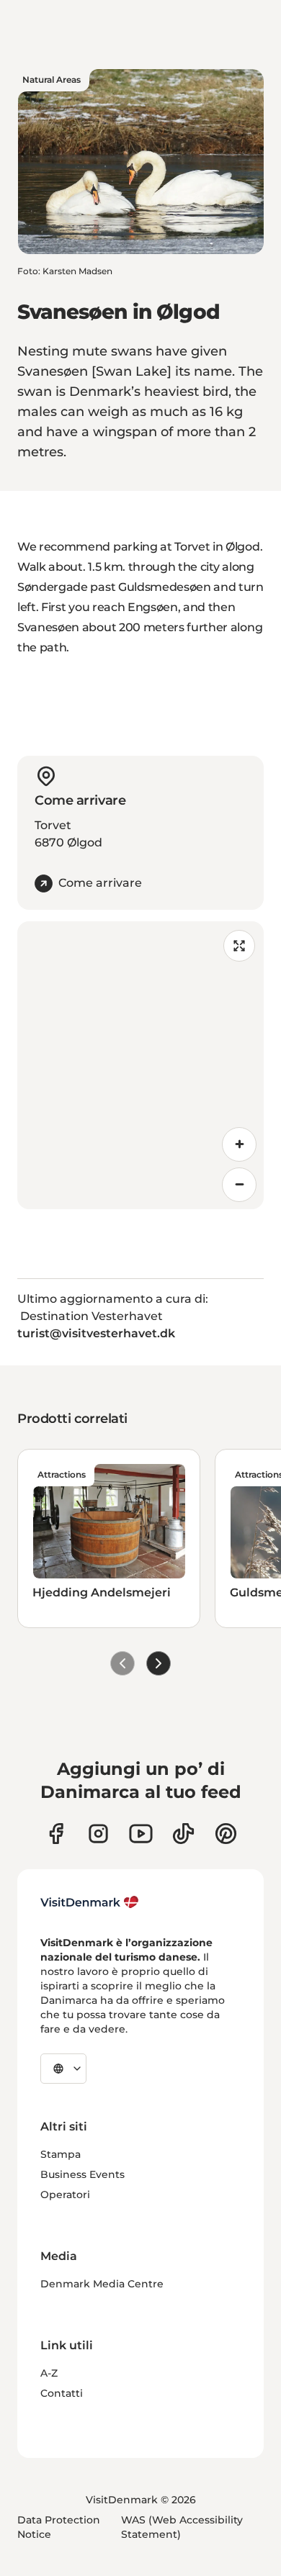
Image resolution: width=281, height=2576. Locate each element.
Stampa (61, 2154)
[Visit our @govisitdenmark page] (183, 1834)
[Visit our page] (98, 1834)
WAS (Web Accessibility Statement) (182, 2527)
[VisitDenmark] (90, 1902)
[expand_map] (239, 946)
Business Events (82, 2174)
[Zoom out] (239, 1185)
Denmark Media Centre (102, 2284)
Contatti (62, 2393)
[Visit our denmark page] (56, 1834)
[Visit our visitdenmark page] (141, 1834)
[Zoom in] (239, 1144)
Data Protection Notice (59, 2527)
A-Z (49, 2373)
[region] (140, 1065)
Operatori (65, 2195)
